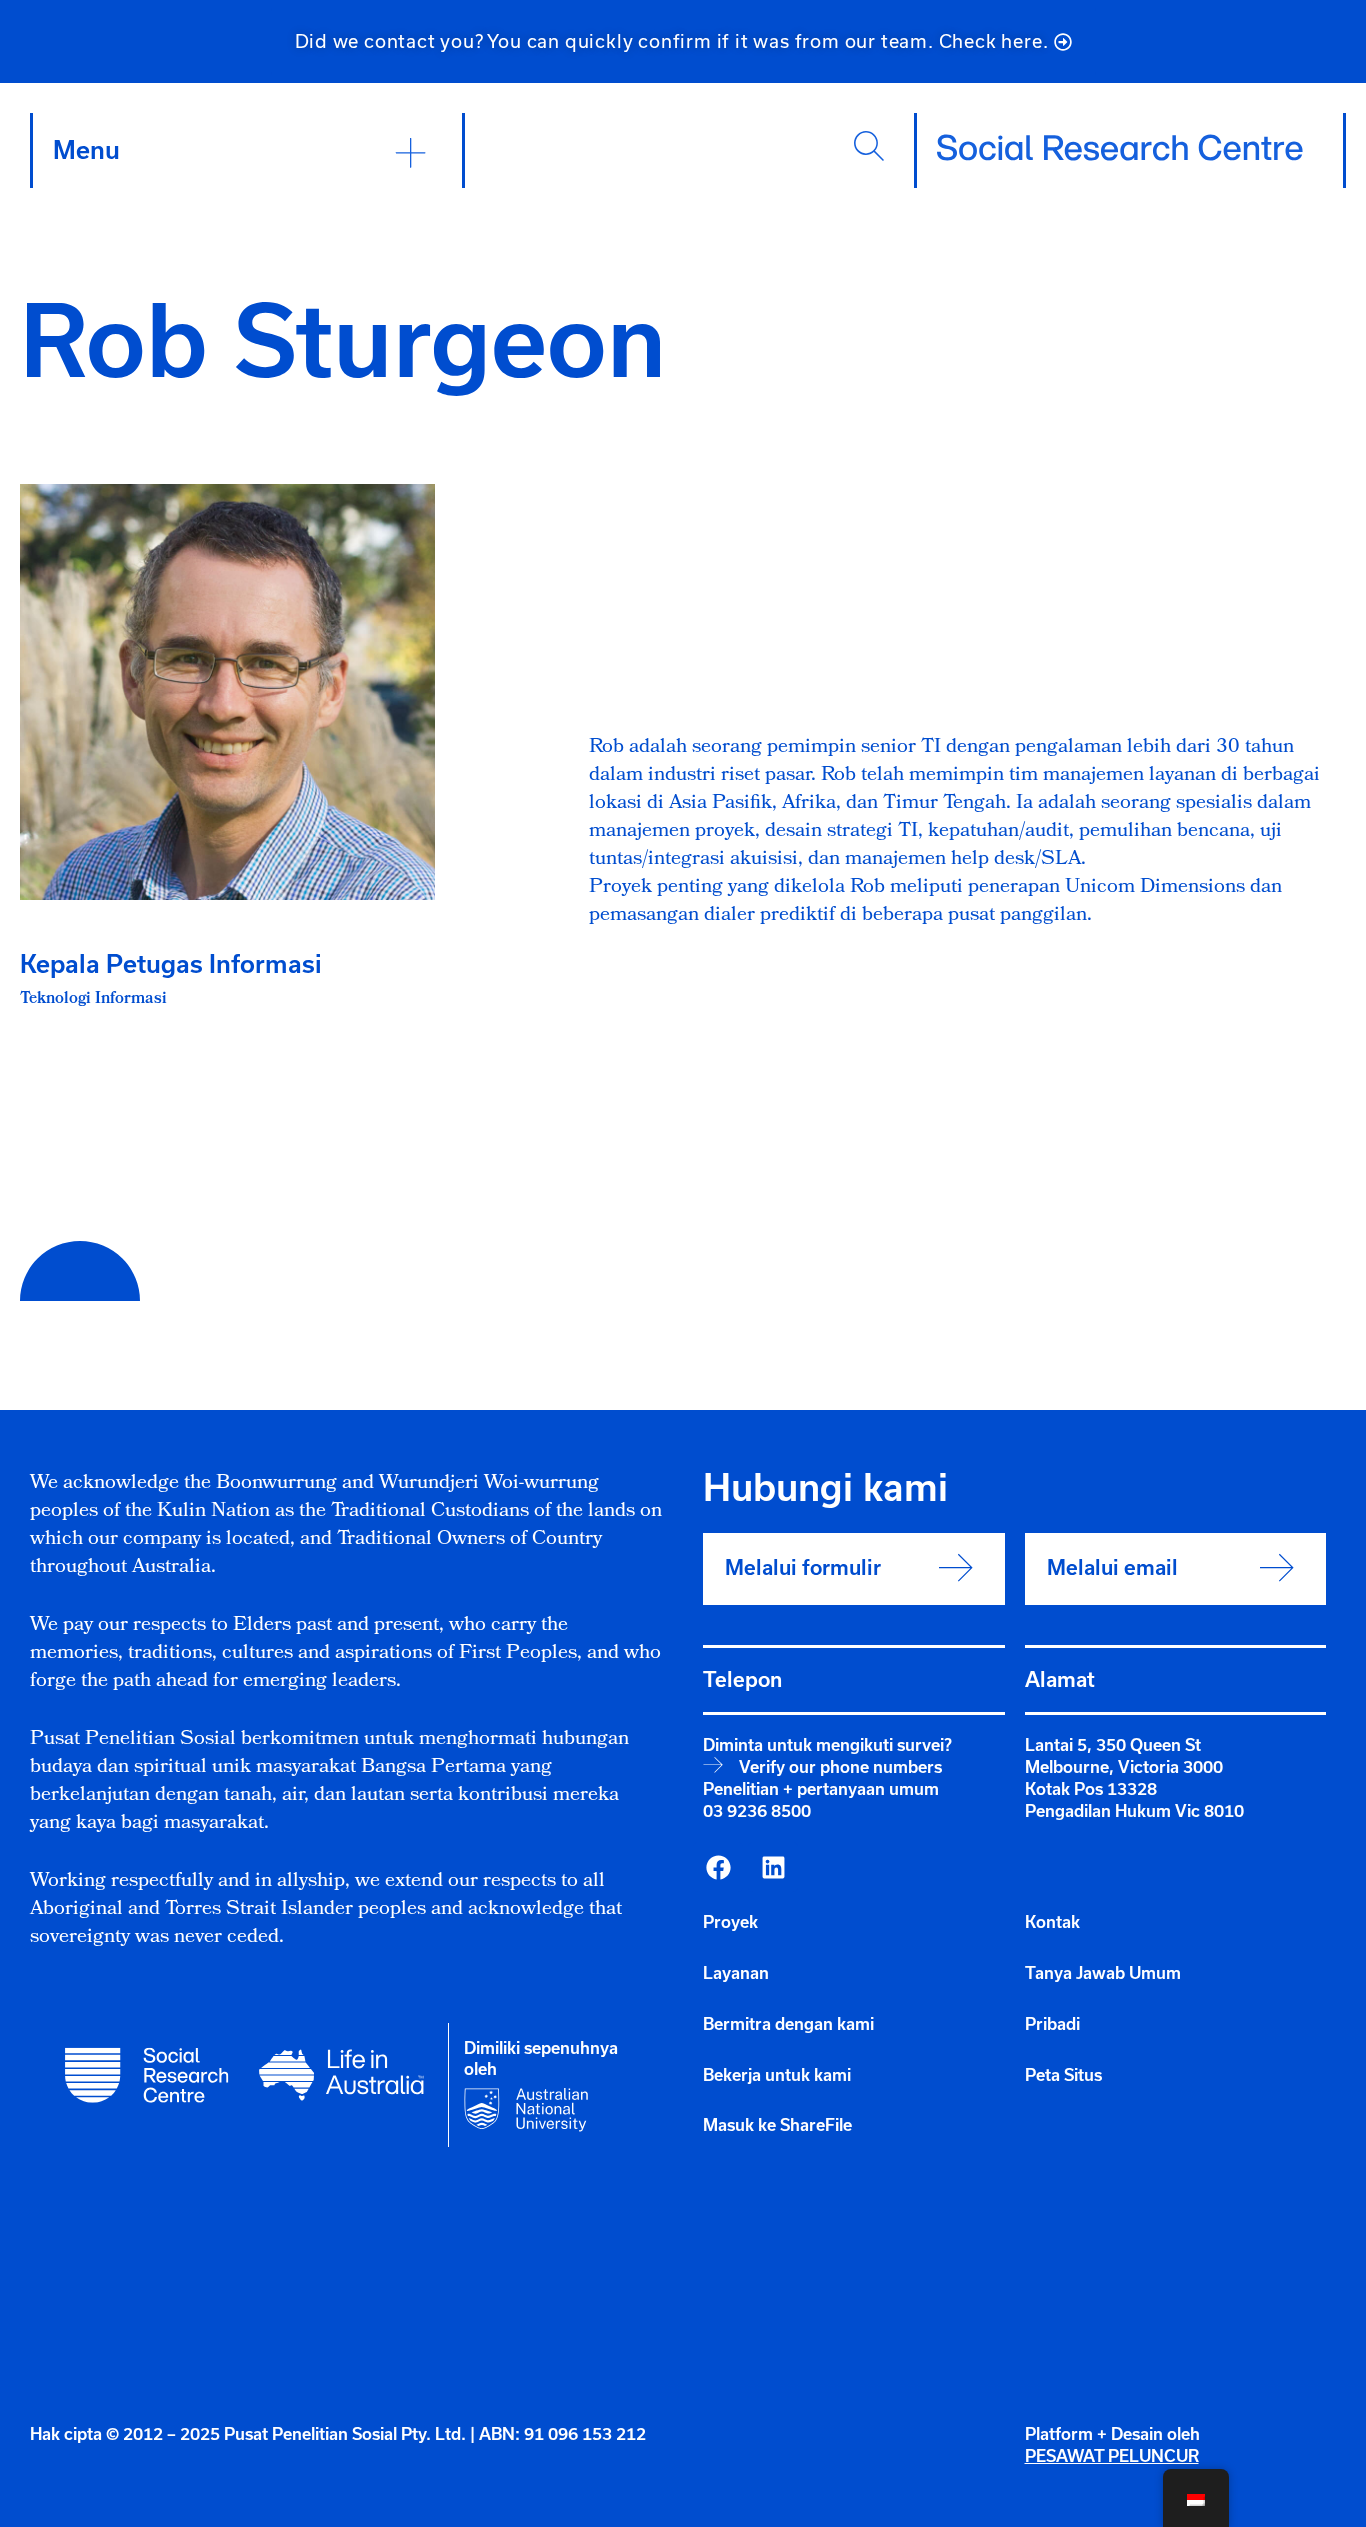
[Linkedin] (773, 1867)
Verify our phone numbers (840, 1767)
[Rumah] (1120, 148)
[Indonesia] (718, 1867)
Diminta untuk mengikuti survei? (827, 1745)
